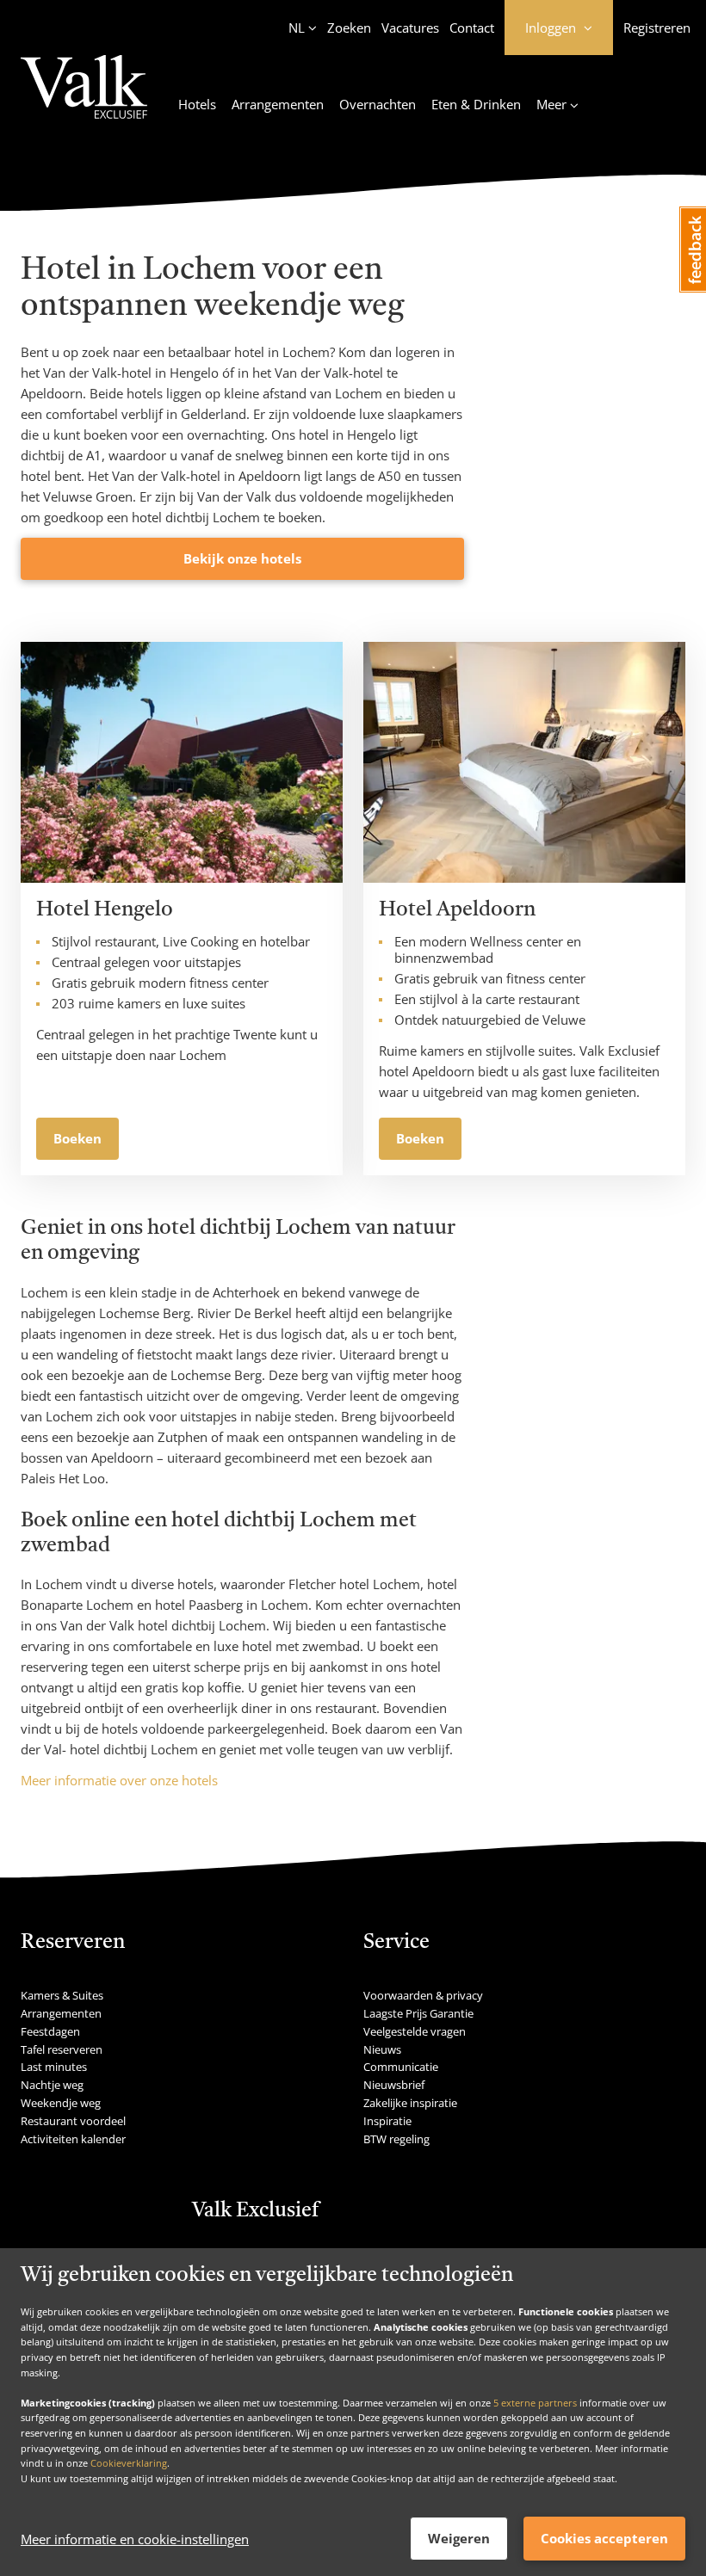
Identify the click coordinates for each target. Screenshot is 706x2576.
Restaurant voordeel (73, 2121)
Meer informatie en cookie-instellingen (135, 2539)
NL (297, 28)
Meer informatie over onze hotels (119, 1780)
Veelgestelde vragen (415, 2031)
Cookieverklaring (129, 2463)
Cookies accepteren (604, 2538)
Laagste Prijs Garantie (418, 2013)
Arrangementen (278, 104)
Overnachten (378, 104)
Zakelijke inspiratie (410, 2103)
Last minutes (54, 2067)
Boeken (77, 1138)
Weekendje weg (61, 2103)
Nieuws (382, 2049)
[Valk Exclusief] (84, 97)
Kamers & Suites (62, 1995)
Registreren (657, 28)
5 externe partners (535, 2403)
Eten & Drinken (476, 104)
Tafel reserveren (62, 2049)
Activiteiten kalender (73, 2139)
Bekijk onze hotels (242, 558)
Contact (472, 28)
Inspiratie (387, 2121)
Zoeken (349, 28)
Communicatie (401, 2067)
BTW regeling (396, 2139)
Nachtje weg (52, 2085)
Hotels (197, 104)
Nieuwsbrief (394, 2085)
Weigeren (459, 2538)
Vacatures (410, 28)
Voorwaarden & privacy (423, 1995)
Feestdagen (50, 2031)
